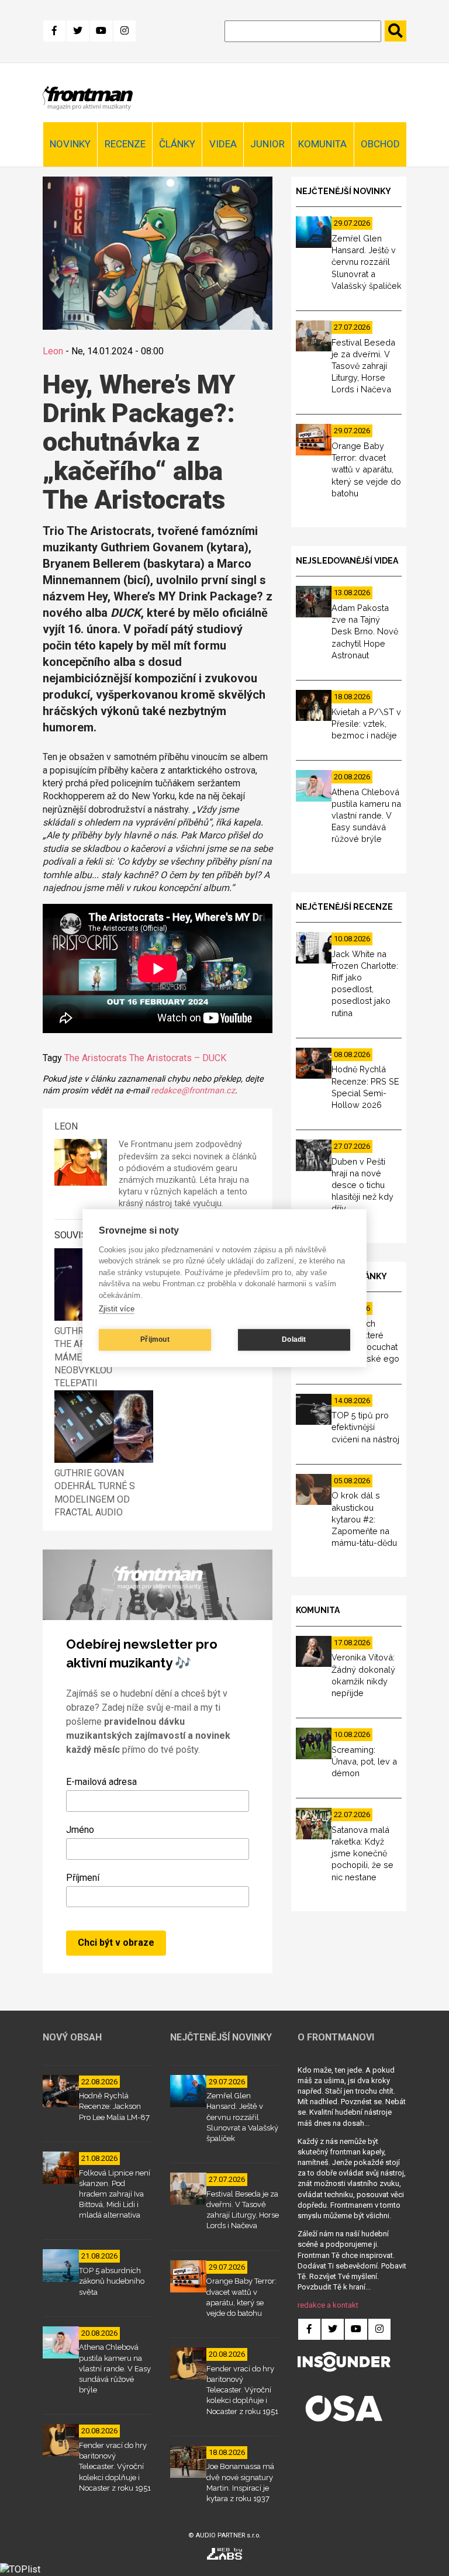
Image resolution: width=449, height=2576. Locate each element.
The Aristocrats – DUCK (178, 1058)
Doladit (294, 1339)
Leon (53, 351)
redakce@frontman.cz (193, 1091)
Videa (223, 144)
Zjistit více (117, 1309)
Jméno (80, 1830)
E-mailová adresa (101, 1782)
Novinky (70, 144)
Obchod (380, 144)
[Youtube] (101, 31)
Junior (267, 144)
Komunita (322, 144)
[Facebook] (54, 31)
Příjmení (83, 1878)
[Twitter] (78, 31)
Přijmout (155, 1339)
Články (177, 144)
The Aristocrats (96, 1058)
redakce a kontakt (328, 2305)
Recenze (125, 144)
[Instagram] (125, 31)
